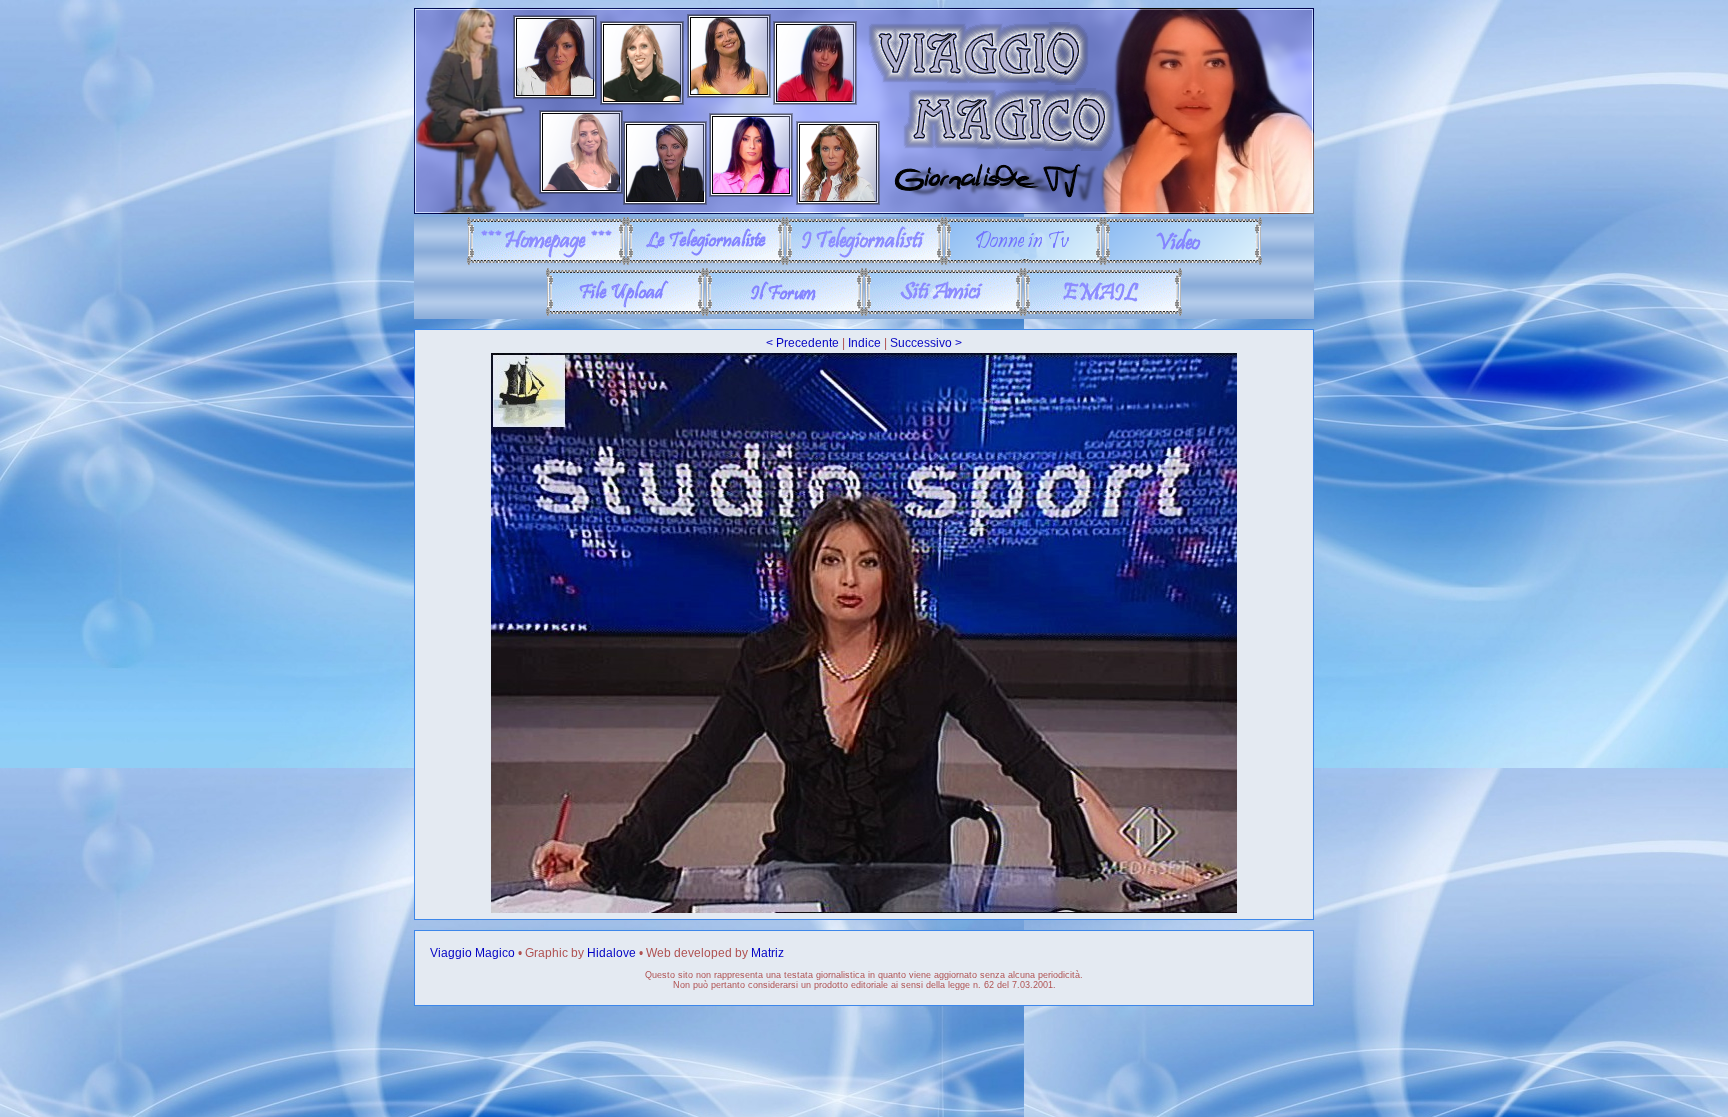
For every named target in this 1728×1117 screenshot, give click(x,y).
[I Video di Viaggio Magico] (1182, 261)
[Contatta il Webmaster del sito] (1102, 312)
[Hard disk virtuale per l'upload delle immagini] (625, 312)
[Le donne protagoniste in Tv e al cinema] (1023, 261)
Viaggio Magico (472, 953)
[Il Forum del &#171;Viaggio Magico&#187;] (784, 312)
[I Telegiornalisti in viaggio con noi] (864, 261)
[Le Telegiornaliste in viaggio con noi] (705, 261)
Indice (864, 343)
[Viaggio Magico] (864, 210)
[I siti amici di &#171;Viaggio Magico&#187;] (943, 312)
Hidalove (611, 953)
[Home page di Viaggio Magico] (546, 261)
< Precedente (802, 343)
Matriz (767, 953)
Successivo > (926, 343)
